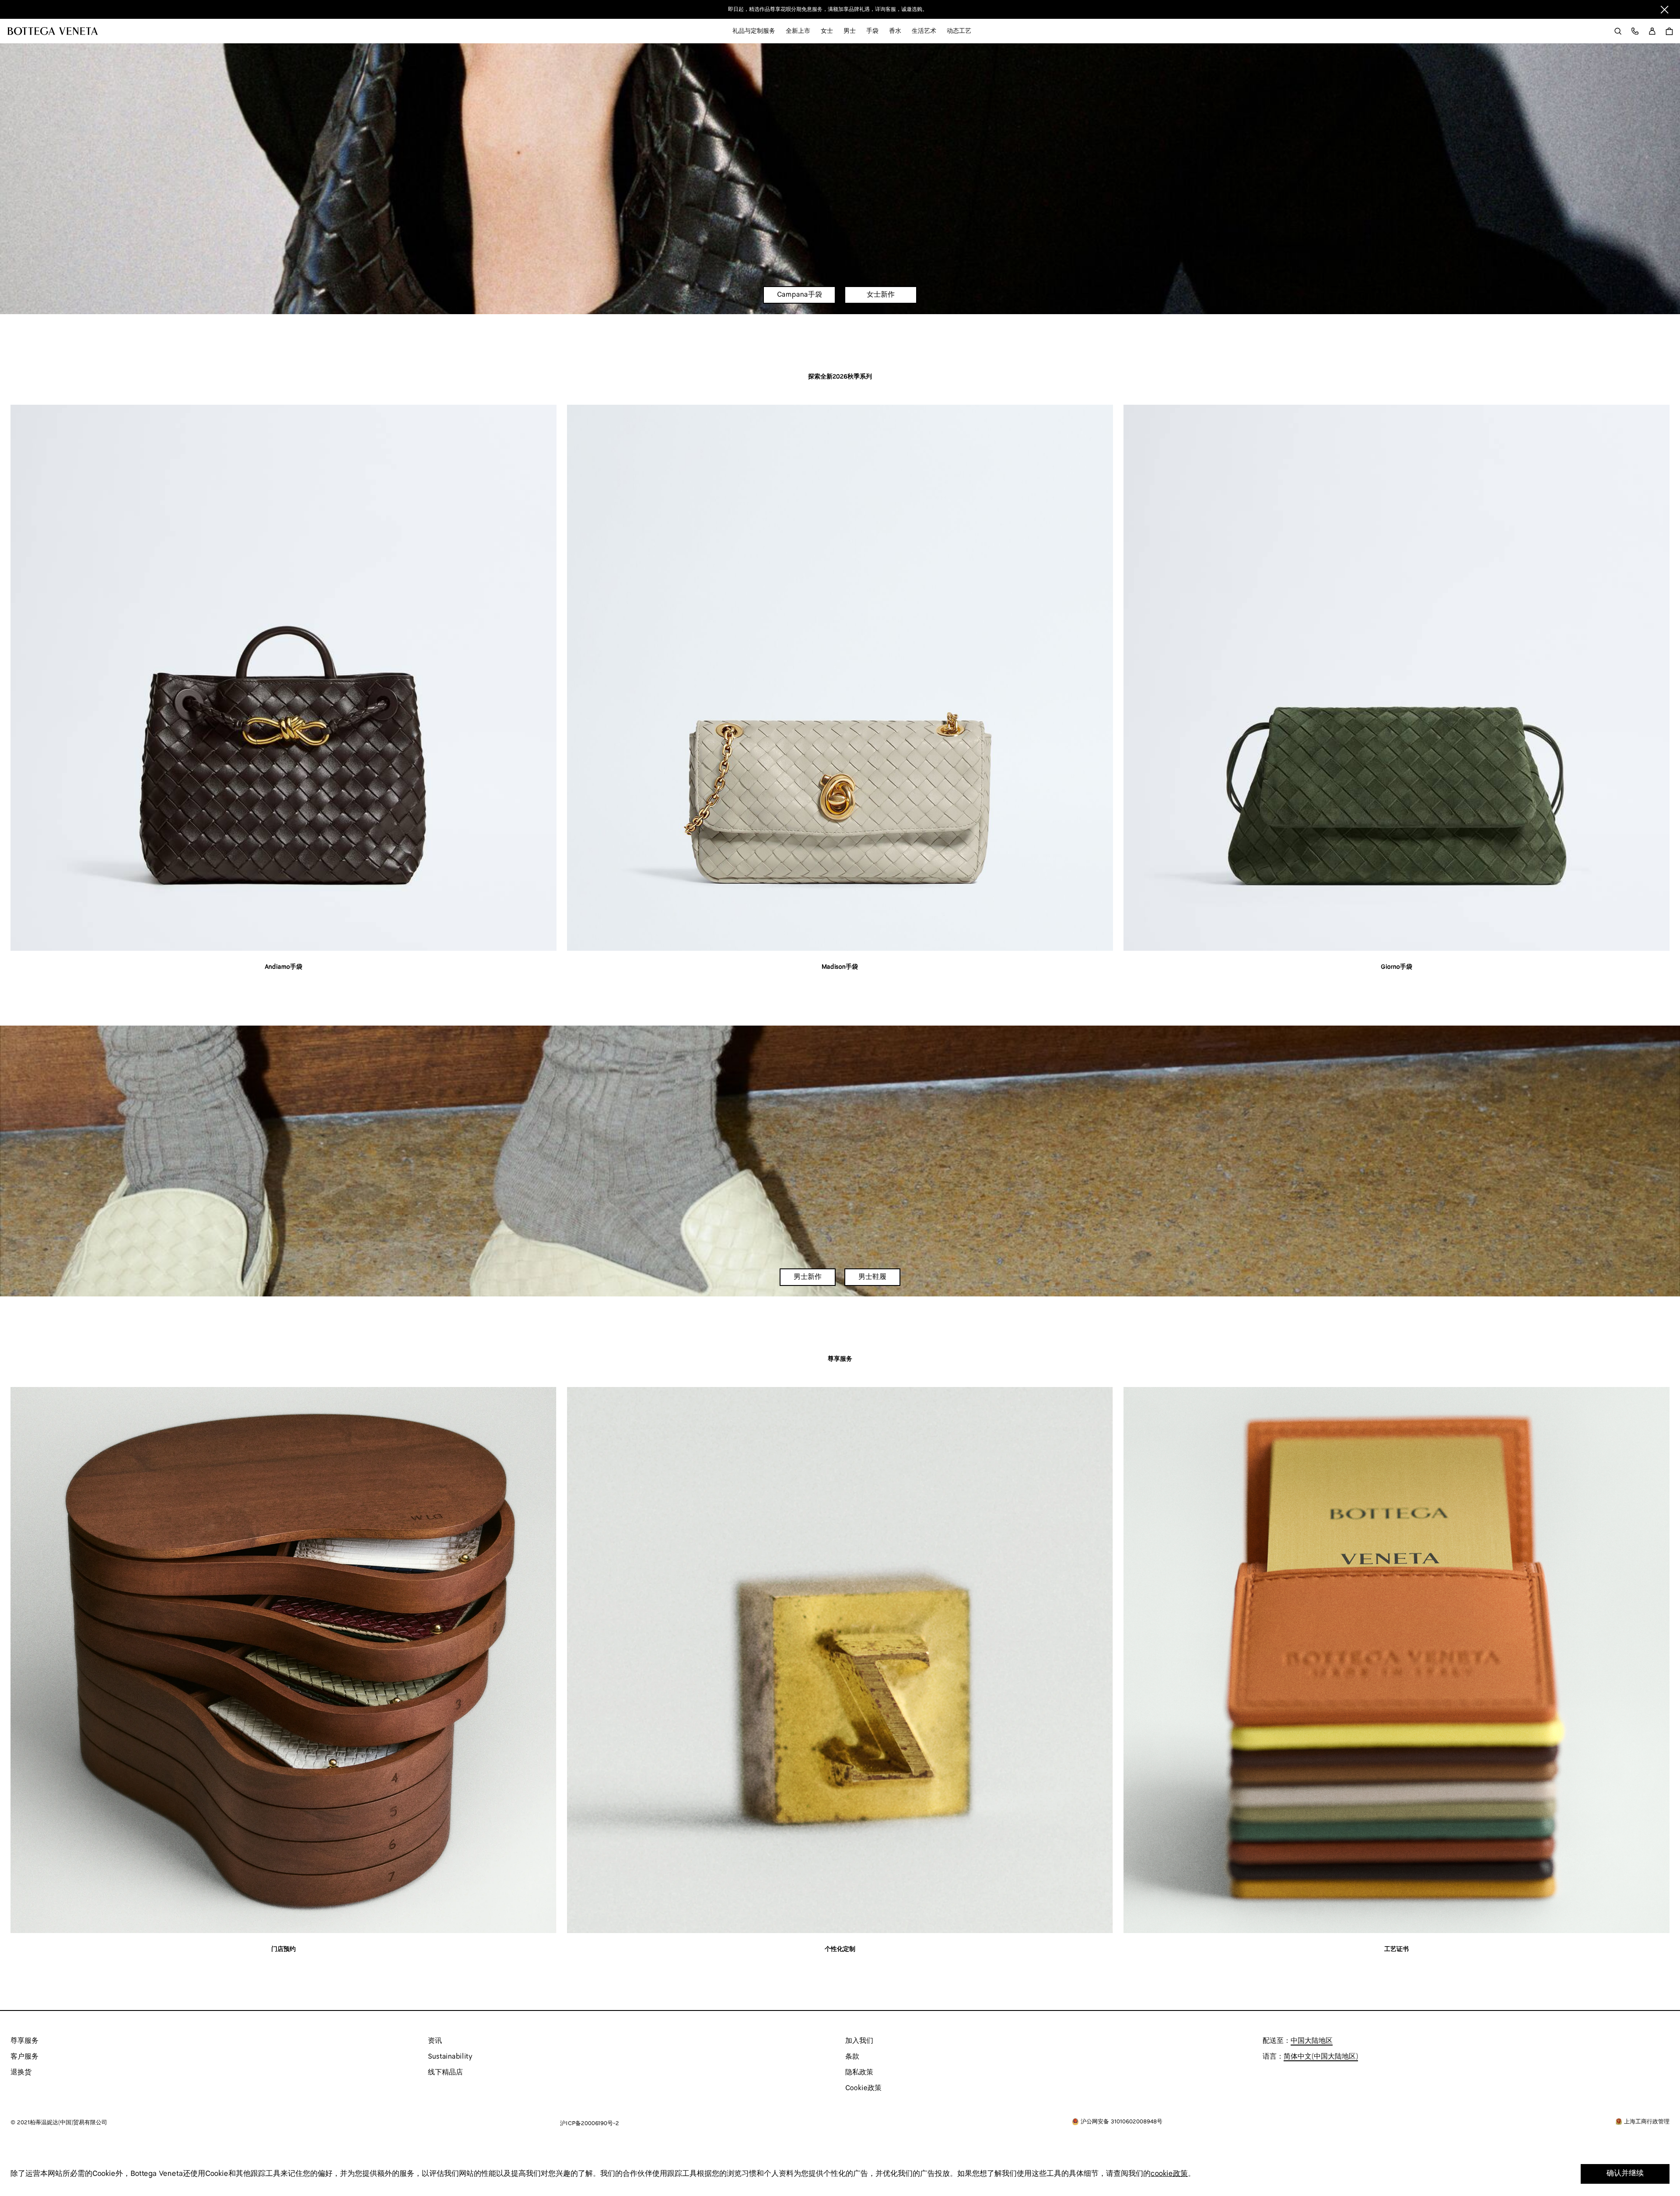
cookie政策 (1169, 2174)
